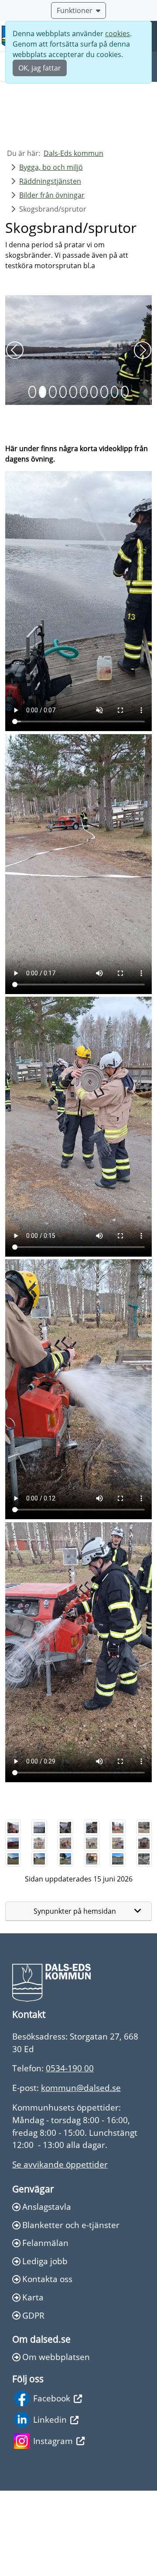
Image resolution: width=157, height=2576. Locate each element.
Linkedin (50, 2505)
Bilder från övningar (52, 195)
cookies (118, 34)
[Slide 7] (104, 477)
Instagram (53, 2526)
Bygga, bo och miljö (51, 167)
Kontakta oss (47, 2364)
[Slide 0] (32, 477)
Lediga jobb (45, 2346)
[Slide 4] (73, 477)
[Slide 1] (43, 477)
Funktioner (75, 10)
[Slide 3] (63, 477)
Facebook (52, 2483)
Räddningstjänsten (50, 181)
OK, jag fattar (40, 68)
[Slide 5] (84, 477)
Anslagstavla (47, 2292)
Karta (33, 2382)
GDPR (33, 2401)
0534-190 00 (70, 2153)
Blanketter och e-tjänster (71, 2310)
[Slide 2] (53, 477)
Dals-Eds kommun (73, 153)
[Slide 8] (115, 477)
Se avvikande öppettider (60, 2250)
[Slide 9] (125, 477)
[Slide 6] (94, 477)
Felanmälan (45, 2328)
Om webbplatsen (56, 2442)
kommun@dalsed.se (81, 2173)
